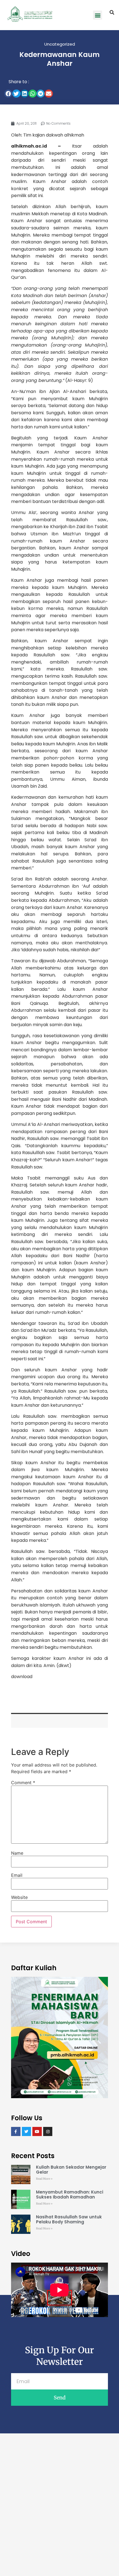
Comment (23, 1783)
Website (19, 1897)
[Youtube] (37, 2132)
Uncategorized (60, 44)
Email (17, 1875)
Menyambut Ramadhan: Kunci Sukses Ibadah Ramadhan (70, 2194)
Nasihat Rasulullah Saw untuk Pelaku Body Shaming (69, 2219)
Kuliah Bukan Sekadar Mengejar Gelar (71, 2170)
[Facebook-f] (16, 2132)
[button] (98, 15)
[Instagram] (48, 2132)
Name (17, 1853)
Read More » (44, 2179)
